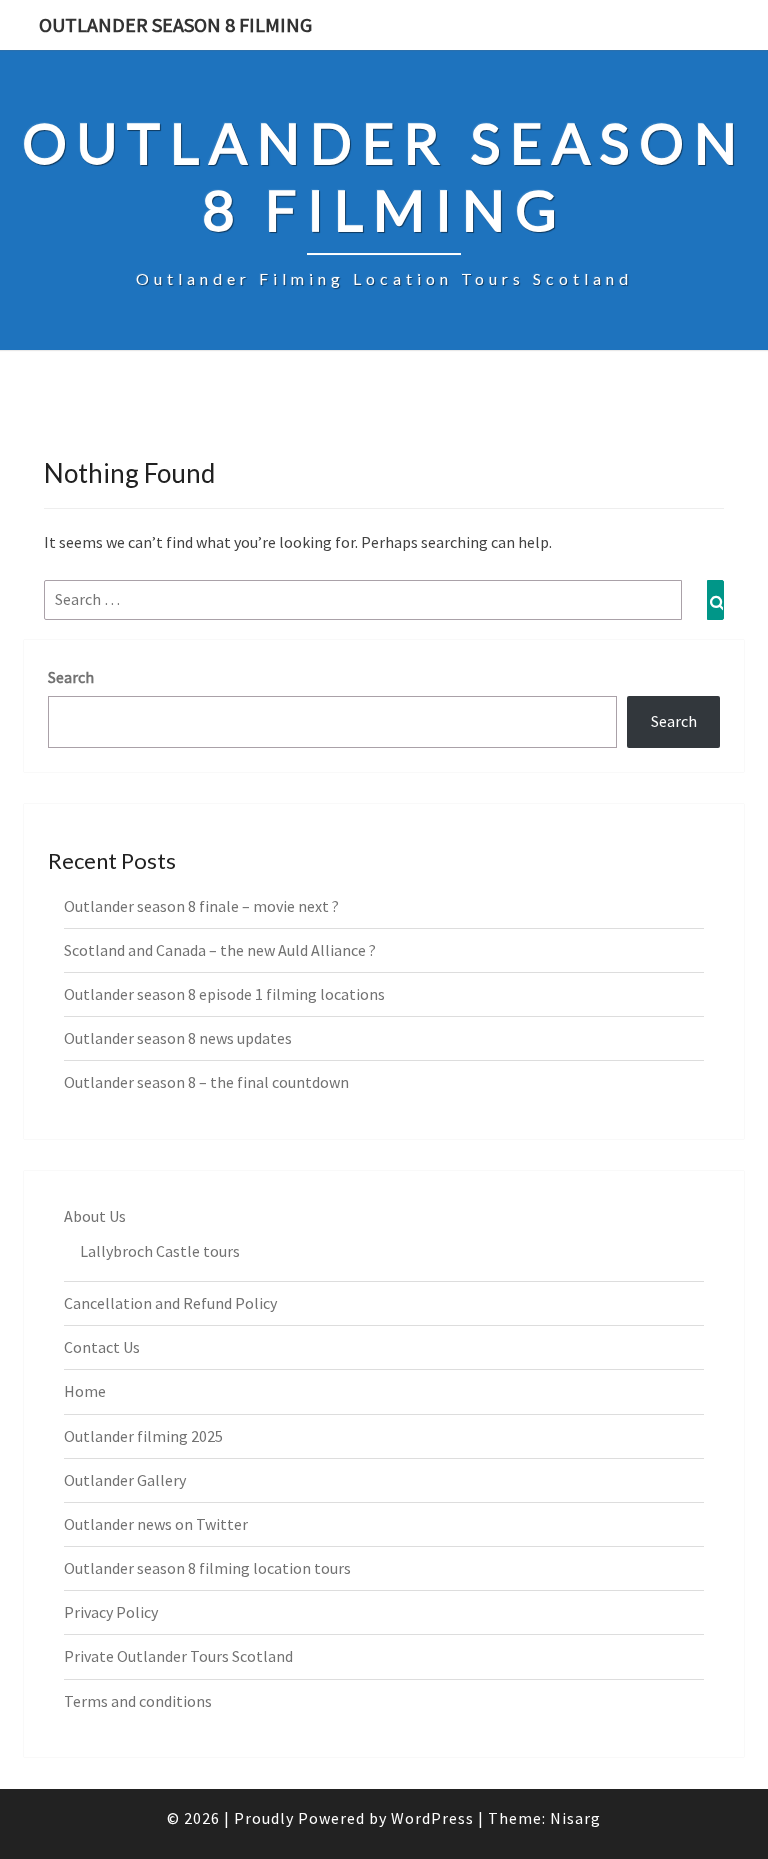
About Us (95, 1216)
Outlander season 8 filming (175, 24)
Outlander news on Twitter (156, 1524)
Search (71, 677)
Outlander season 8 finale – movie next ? (201, 906)
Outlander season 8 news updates (178, 1038)
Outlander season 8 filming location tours (207, 1568)
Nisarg (575, 1818)
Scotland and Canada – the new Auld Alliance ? (220, 950)
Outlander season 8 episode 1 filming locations (224, 994)
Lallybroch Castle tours (160, 1251)
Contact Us (102, 1347)
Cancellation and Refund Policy (170, 1303)
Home (85, 1391)
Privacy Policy (111, 1612)
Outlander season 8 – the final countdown (206, 1082)
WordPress (432, 1818)
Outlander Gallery (125, 1480)
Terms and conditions (138, 1701)
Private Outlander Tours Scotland (178, 1656)
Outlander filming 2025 (143, 1436)
